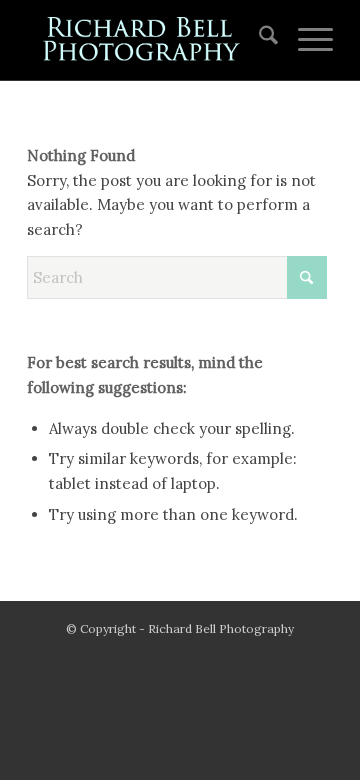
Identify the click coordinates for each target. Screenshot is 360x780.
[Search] (258, 40)
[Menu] (305, 40)
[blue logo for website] (149, 40)
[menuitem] (258, 40)
